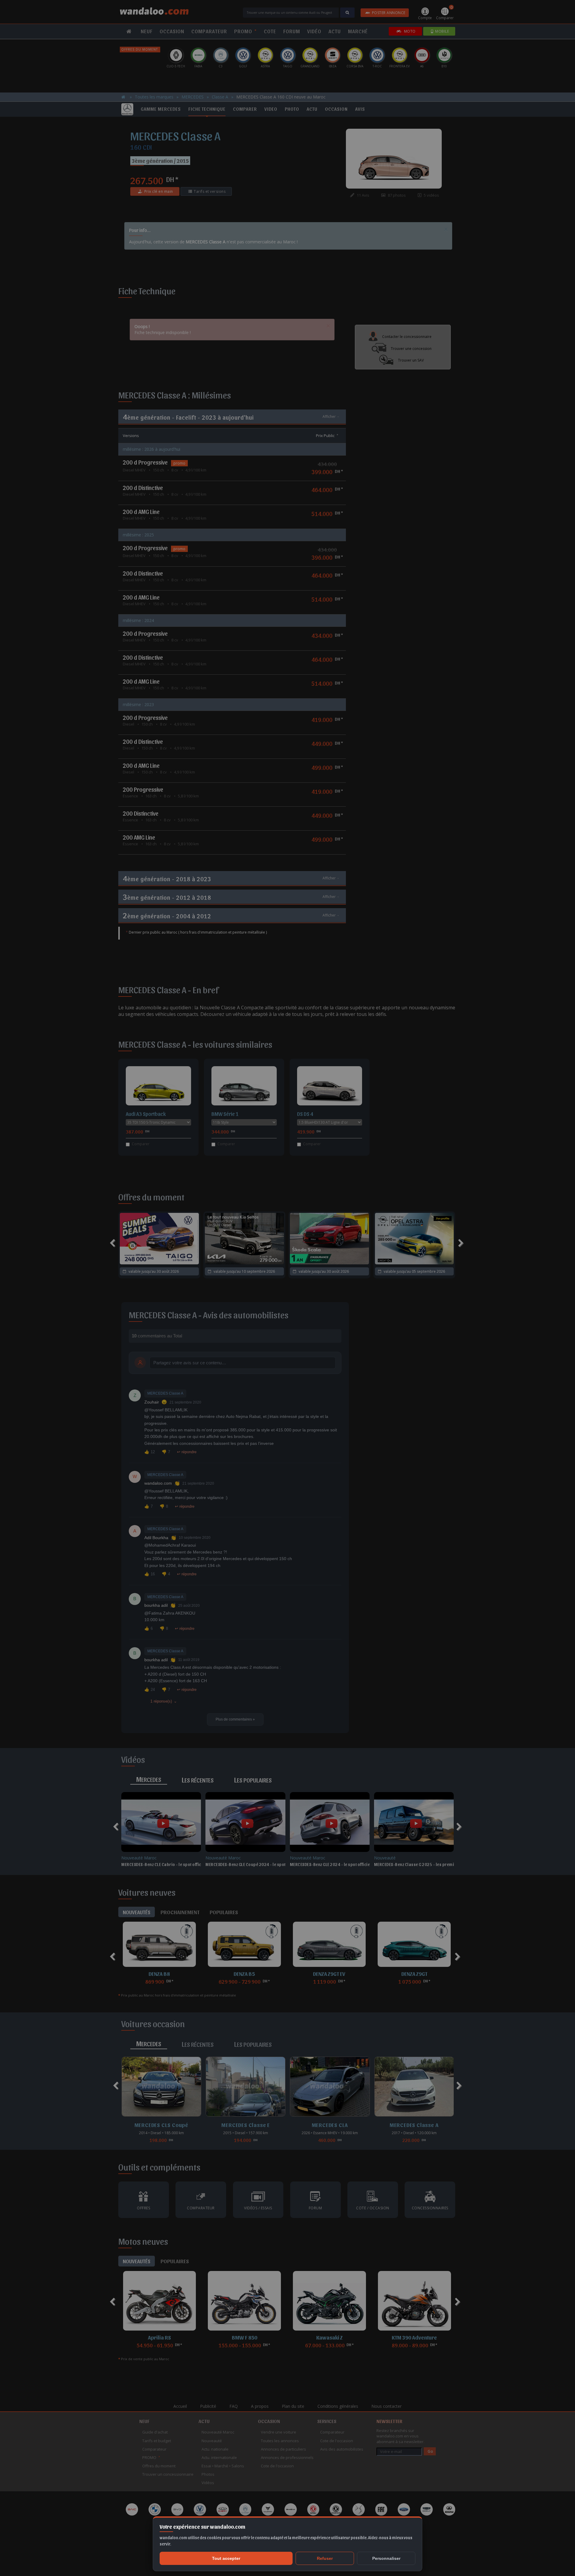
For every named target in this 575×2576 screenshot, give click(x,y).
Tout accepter (226, 2558)
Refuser (325, 2558)
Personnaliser (386, 2558)
